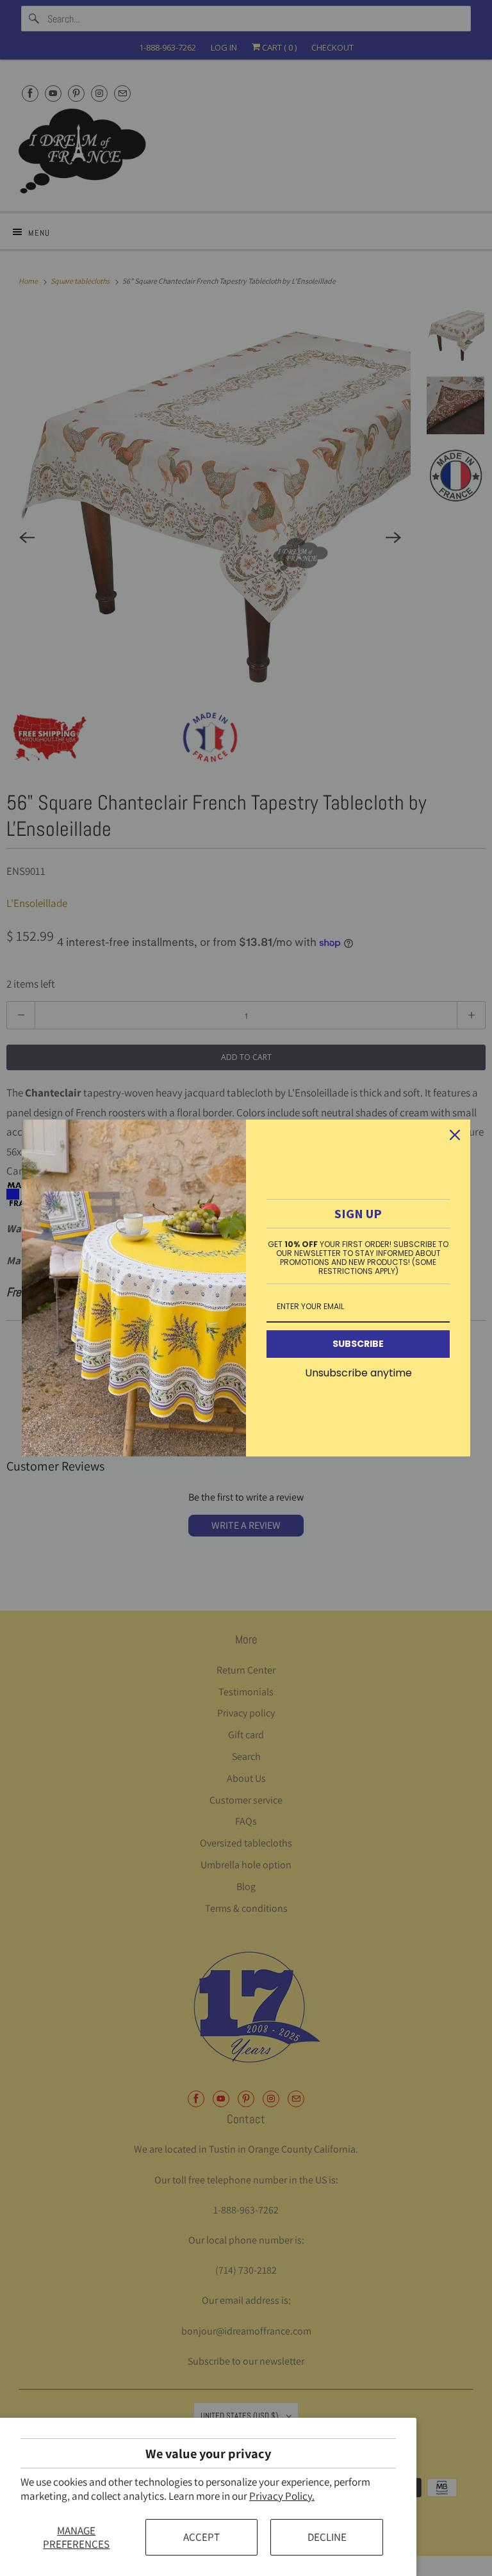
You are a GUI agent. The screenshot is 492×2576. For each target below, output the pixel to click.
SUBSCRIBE (358, 1344)
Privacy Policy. (282, 2496)
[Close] (455, 1135)
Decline (327, 2537)
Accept (201, 2537)
